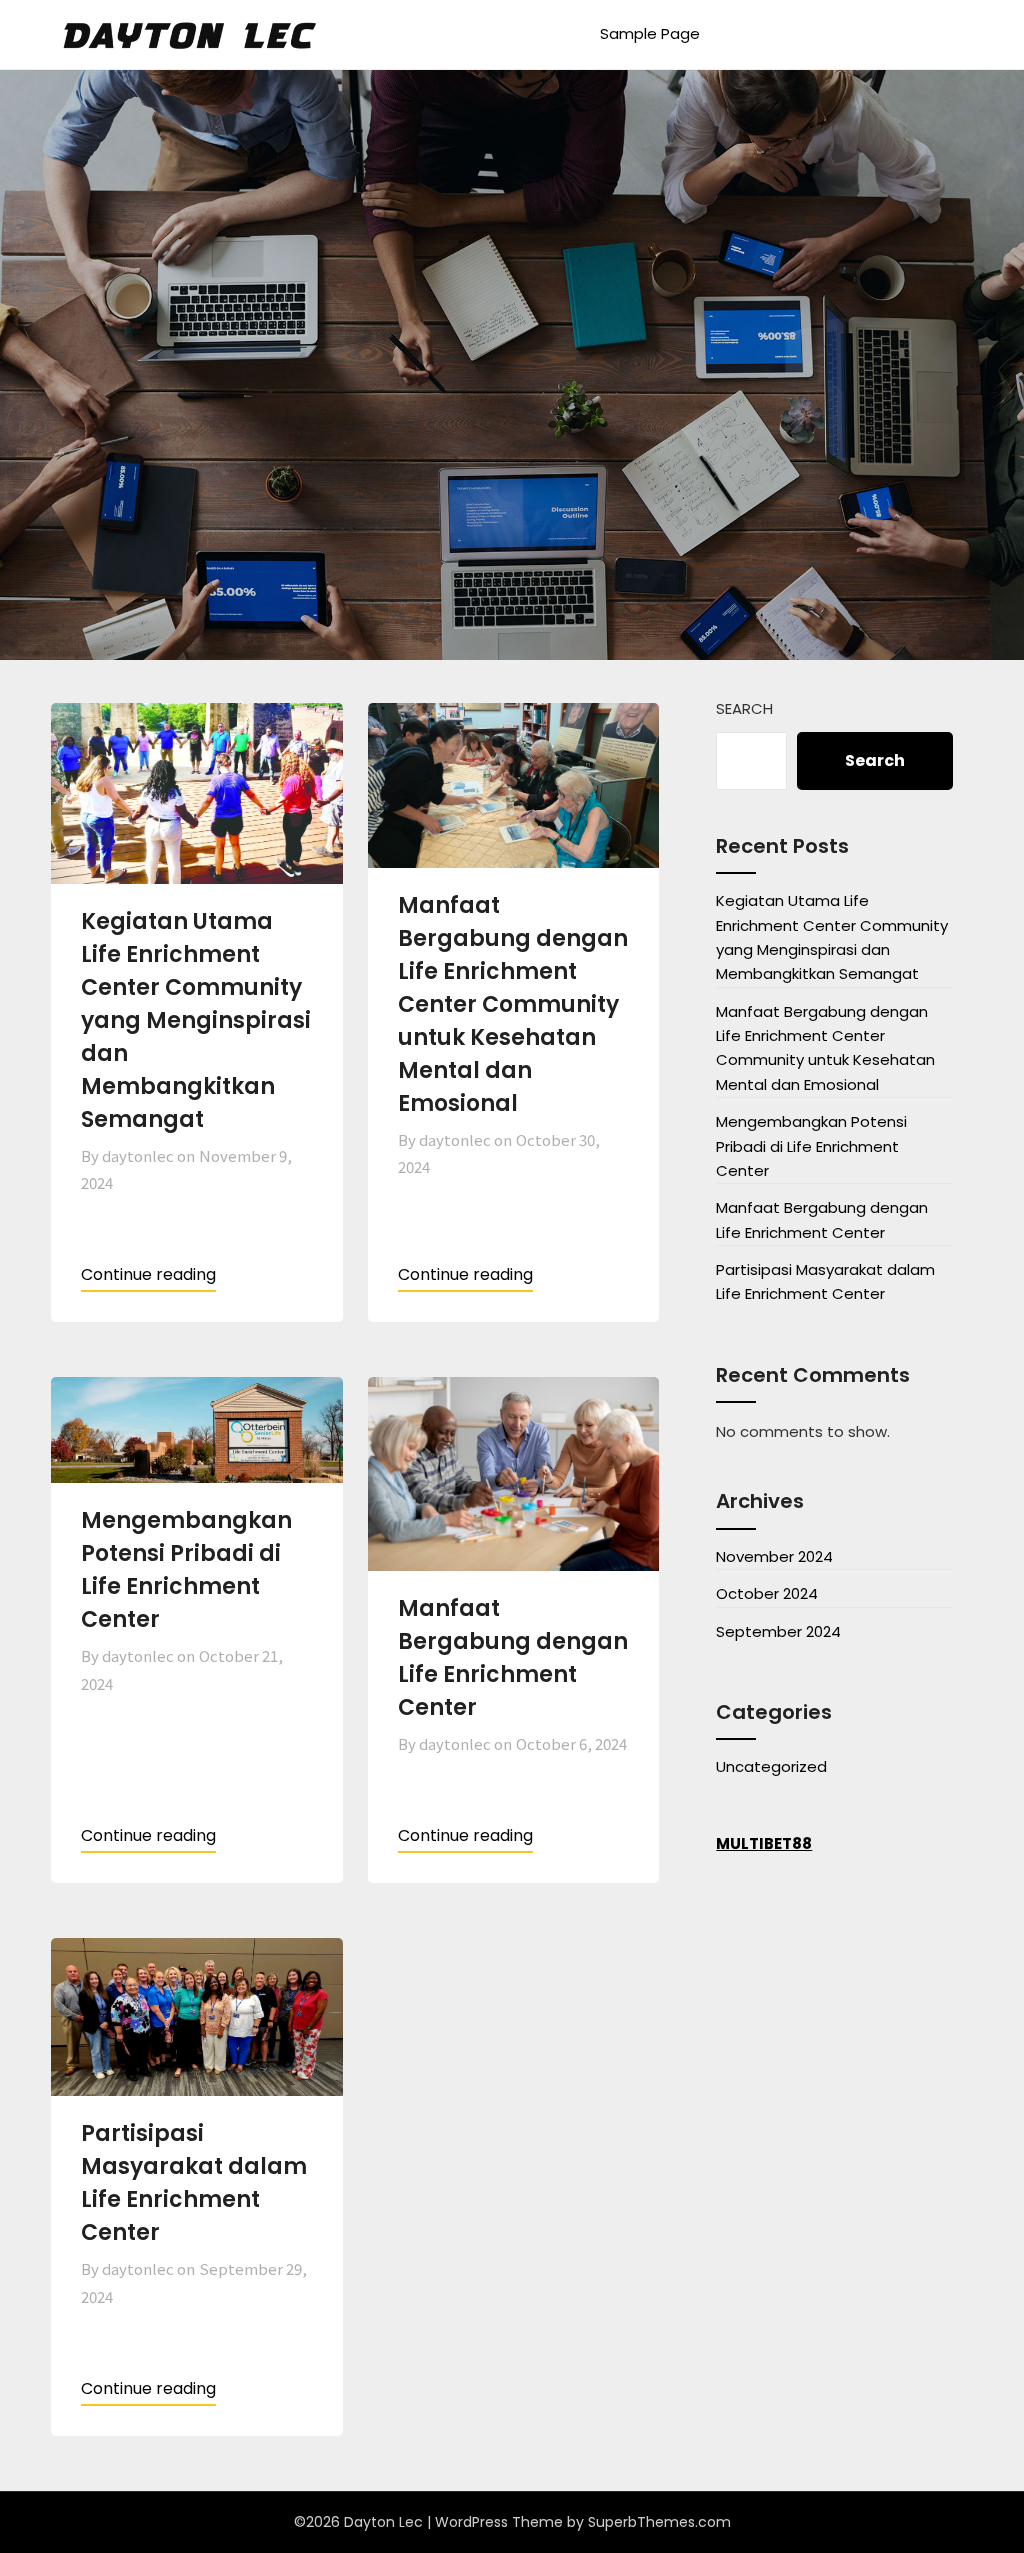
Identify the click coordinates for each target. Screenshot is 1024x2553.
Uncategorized (771, 1766)
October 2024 (767, 1593)
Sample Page (650, 33)
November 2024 (774, 1556)
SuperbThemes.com (659, 2522)
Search (744, 708)
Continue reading (148, 1274)
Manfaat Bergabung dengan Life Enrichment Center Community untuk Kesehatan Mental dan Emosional (513, 1004)
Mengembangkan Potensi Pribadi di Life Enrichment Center (811, 1146)
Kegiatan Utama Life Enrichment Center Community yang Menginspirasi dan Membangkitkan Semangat (196, 1020)
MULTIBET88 (764, 1843)
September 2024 (778, 1631)
